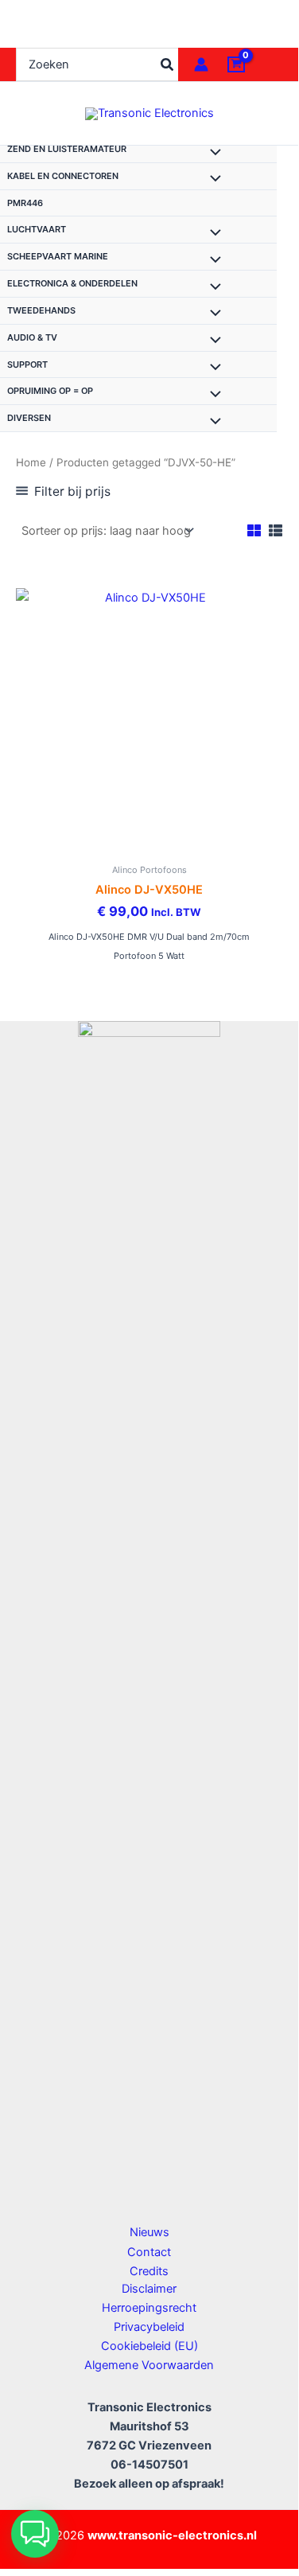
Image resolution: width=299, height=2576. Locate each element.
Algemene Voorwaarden (149, 2365)
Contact (149, 2252)
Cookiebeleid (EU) (149, 2346)
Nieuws (149, 2232)
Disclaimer (149, 2289)
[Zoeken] (168, 64)
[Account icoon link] (201, 64)
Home (31, 462)
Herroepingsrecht (149, 2308)
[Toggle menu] (212, 154)
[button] (35, 2534)
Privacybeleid (149, 2327)
